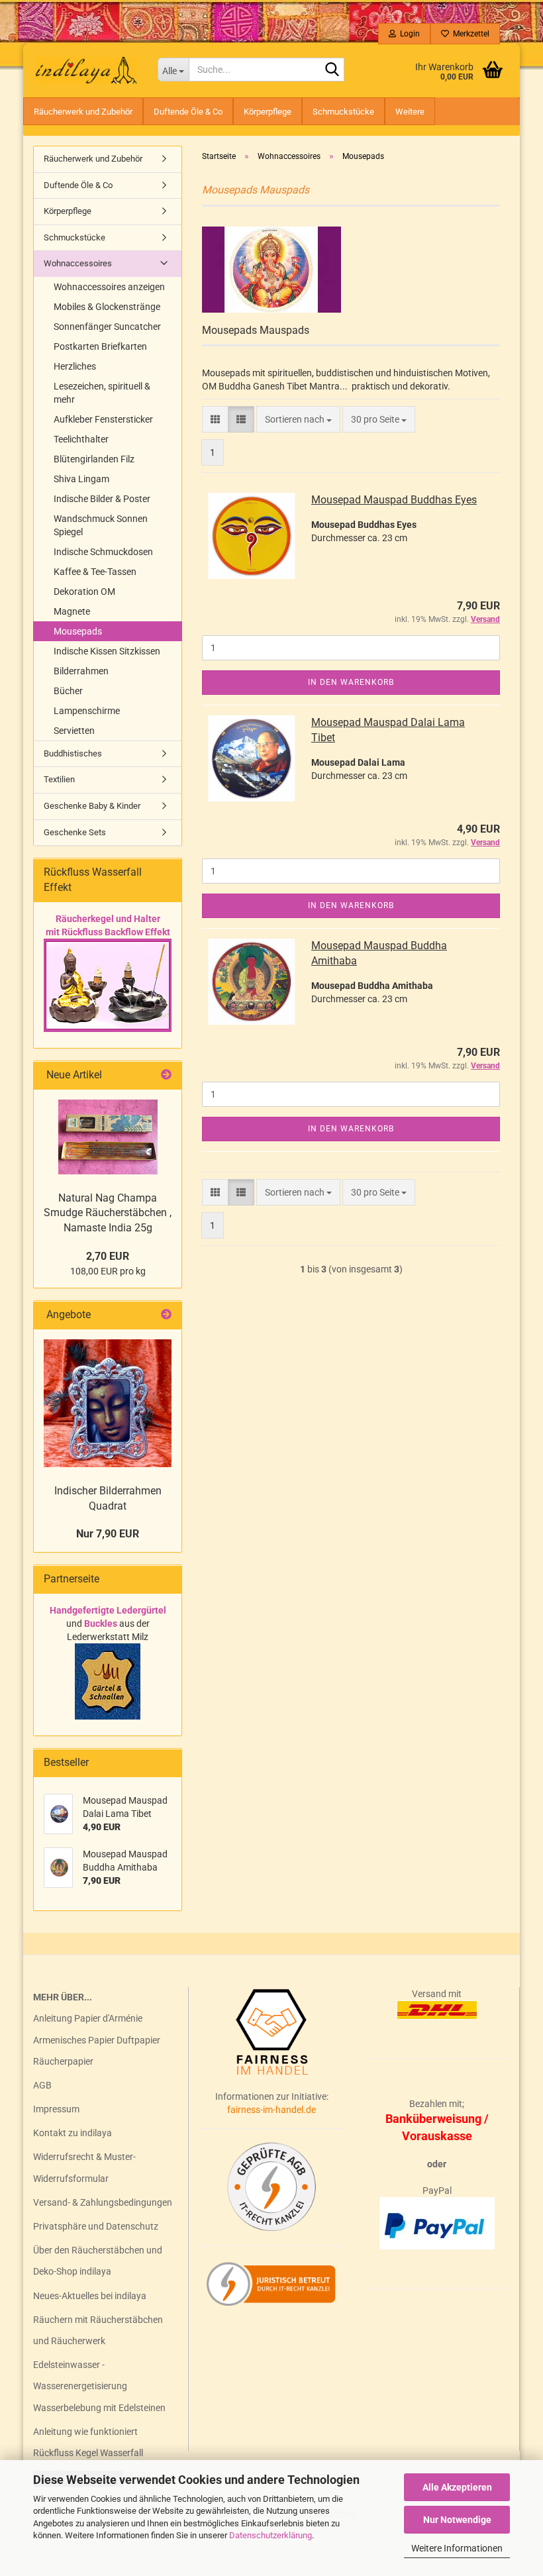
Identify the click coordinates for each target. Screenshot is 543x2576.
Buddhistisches (73, 753)
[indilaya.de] (85, 70)
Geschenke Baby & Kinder (92, 806)
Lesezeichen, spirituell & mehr (102, 393)
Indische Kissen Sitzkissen (107, 651)
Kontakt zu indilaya (73, 2133)
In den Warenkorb (351, 682)
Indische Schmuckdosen (103, 552)
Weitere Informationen (457, 2548)
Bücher (68, 691)
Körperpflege (268, 112)
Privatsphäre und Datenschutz (96, 2226)
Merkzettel (469, 34)
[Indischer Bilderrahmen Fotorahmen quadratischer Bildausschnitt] (108, 1403)
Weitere (410, 112)
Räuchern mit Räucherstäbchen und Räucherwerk (98, 2330)
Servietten (74, 731)
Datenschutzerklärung (271, 2535)
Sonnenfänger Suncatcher (107, 327)
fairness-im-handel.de (271, 2110)
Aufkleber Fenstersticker (103, 419)
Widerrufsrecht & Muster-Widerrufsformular (84, 2167)
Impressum (56, 2109)
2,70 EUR (108, 1256)
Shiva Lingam (81, 479)
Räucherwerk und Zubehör (83, 112)
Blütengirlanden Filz (94, 459)
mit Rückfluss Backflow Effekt (108, 932)
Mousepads (78, 631)
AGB (42, 2085)
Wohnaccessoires (78, 263)
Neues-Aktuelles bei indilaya (90, 2296)
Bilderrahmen (81, 671)
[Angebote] (166, 1315)
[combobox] (298, 419)
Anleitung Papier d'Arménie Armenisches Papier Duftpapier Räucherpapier (97, 2039)
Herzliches (75, 366)
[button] (215, 419)
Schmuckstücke (343, 112)
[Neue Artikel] (166, 1075)
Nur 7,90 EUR (108, 1534)
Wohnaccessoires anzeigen (109, 287)
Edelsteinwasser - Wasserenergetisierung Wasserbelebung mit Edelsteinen (99, 2386)
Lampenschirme (87, 711)
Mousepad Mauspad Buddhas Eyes (394, 500)
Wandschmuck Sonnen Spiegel (101, 525)
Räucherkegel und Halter (108, 919)
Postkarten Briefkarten (100, 346)
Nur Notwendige (457, 2520)
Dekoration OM (84, 592)
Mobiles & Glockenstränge (107, 307)
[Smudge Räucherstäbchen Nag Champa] (108, 1137)
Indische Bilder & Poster (102, 499)
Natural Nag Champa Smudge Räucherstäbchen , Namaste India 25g (108, 1213)
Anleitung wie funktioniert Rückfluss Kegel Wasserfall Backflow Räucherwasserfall (92, 2453)
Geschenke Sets (75, 832)
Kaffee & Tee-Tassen (95, 572)
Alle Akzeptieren (457, 2487)
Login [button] (408, 34)
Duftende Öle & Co (188, 112)
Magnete (72, 611)
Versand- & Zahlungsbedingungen (103, 2202)
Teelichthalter (81, 439)
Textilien (59, 779)
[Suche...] (332, 70)
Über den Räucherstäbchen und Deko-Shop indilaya (98, 2261)
